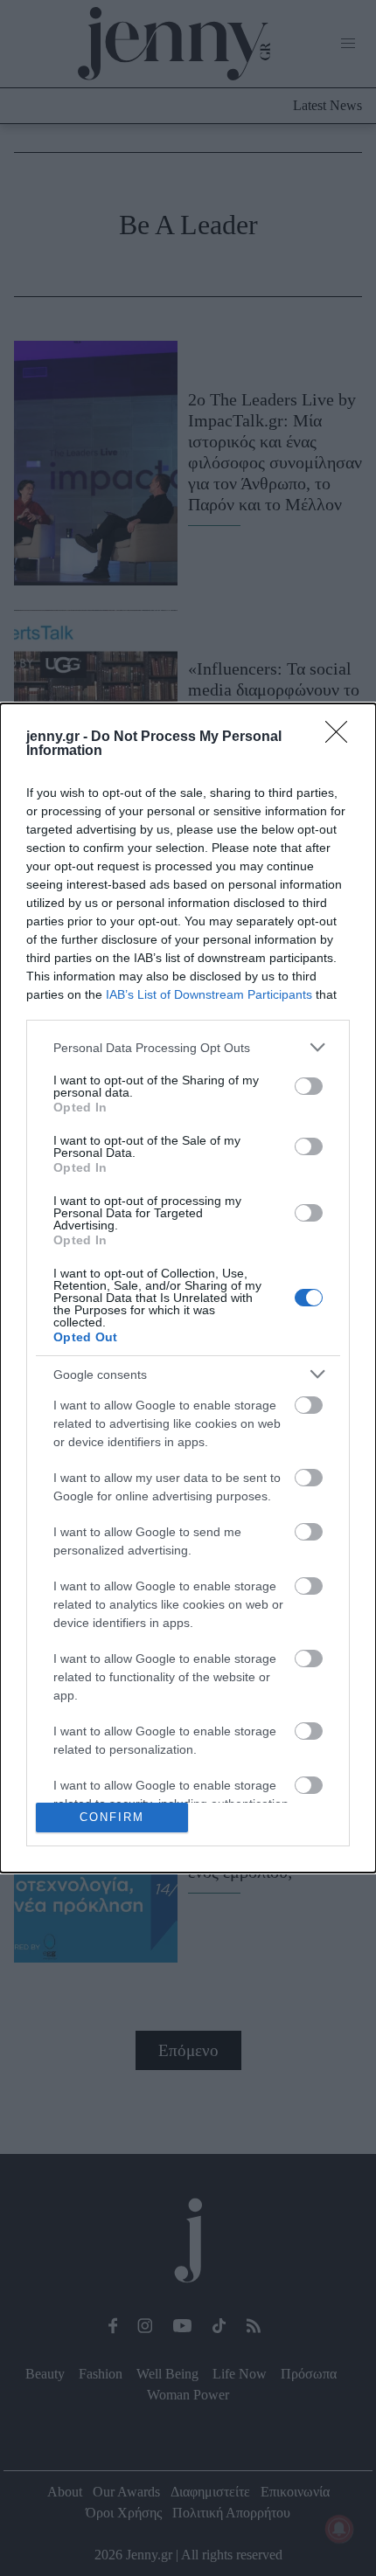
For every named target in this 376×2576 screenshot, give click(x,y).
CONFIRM (112, 1817)
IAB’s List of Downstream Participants (209, 994)
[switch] (309, 1086)
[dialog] (188, 1288)
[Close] (342, 737)
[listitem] (188, 1047)
